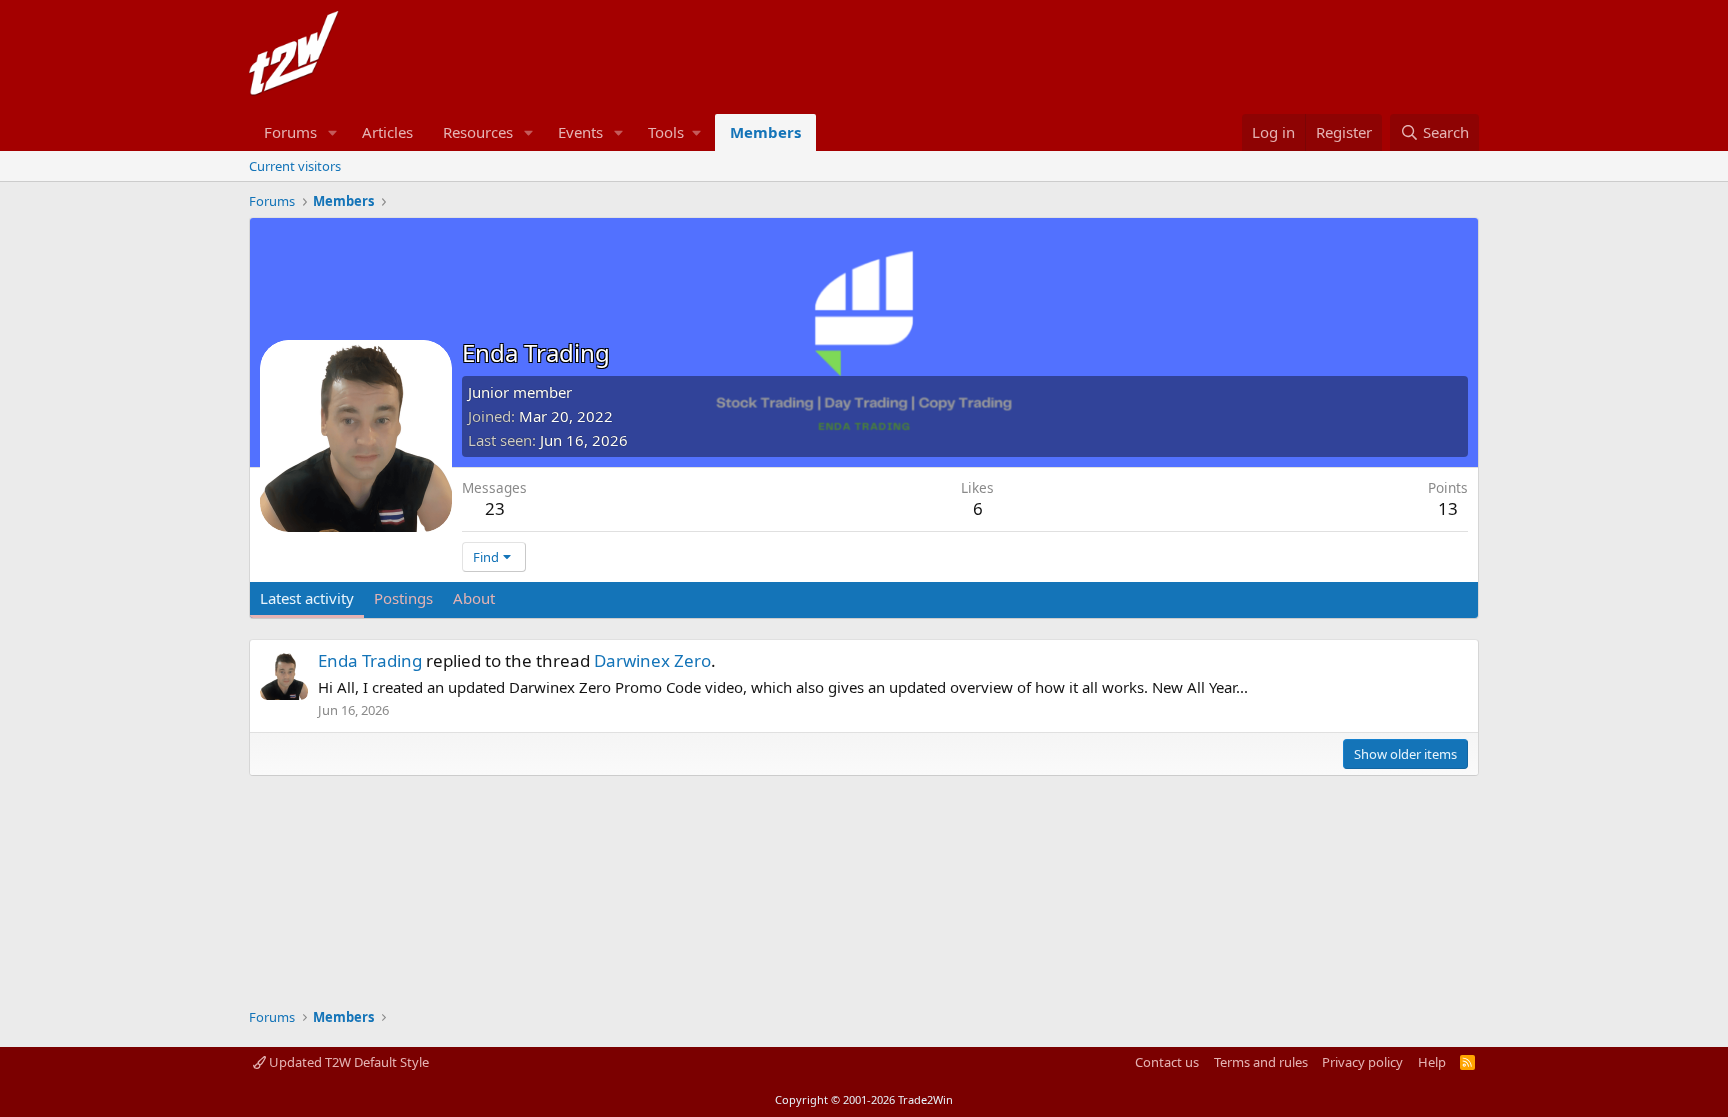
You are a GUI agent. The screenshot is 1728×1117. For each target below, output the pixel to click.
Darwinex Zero (652, 660)
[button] (333, 132)
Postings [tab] (403, 598)
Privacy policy (1362, 1062)
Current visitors (295, 166)
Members (765, 132)
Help (1432, 1062)
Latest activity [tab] (307, 598)
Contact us (1167, 1062)
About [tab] (474, 598)
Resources (478, 132)
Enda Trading (370, 660)
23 (495, 508)
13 (1448, 508)
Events (580, 132)
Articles (387, 132)
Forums (290, 132)
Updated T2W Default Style (347, 1062)
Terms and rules (1261, 1062)
